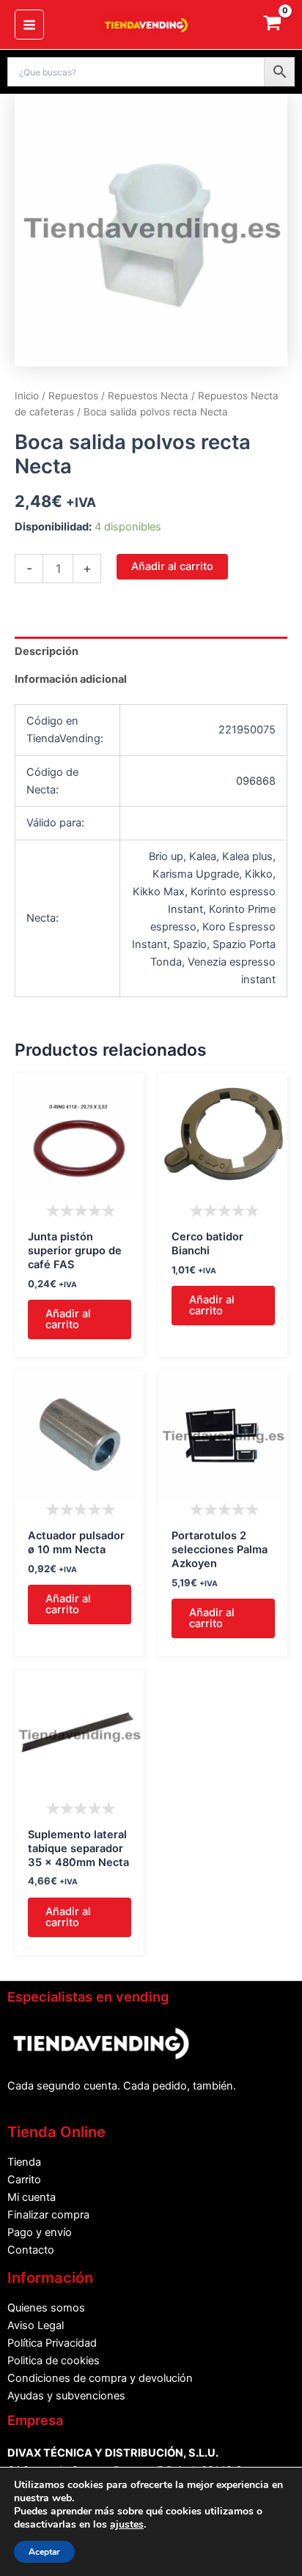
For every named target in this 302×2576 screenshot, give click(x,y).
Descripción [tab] (47, 651)
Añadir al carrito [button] (68, 1319)
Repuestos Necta (148, 396)
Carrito (24, 2180)
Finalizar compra (48, 2215)
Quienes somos (46, 2308)
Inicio (27, 396)
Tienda (24, 2162)
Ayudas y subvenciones (66, 2396)
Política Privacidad (52, 2343)
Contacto (31, 2250)
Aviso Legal (36, 2325)
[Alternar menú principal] (29, 24)
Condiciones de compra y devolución (100, 2378)
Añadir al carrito (172, 566)
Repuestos (73, 396)
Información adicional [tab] (71, 679)
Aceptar (44, 2552)
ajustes (127, 2525)
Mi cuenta (32, 2197)
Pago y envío (40, 2232)
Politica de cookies (54, 2361)
